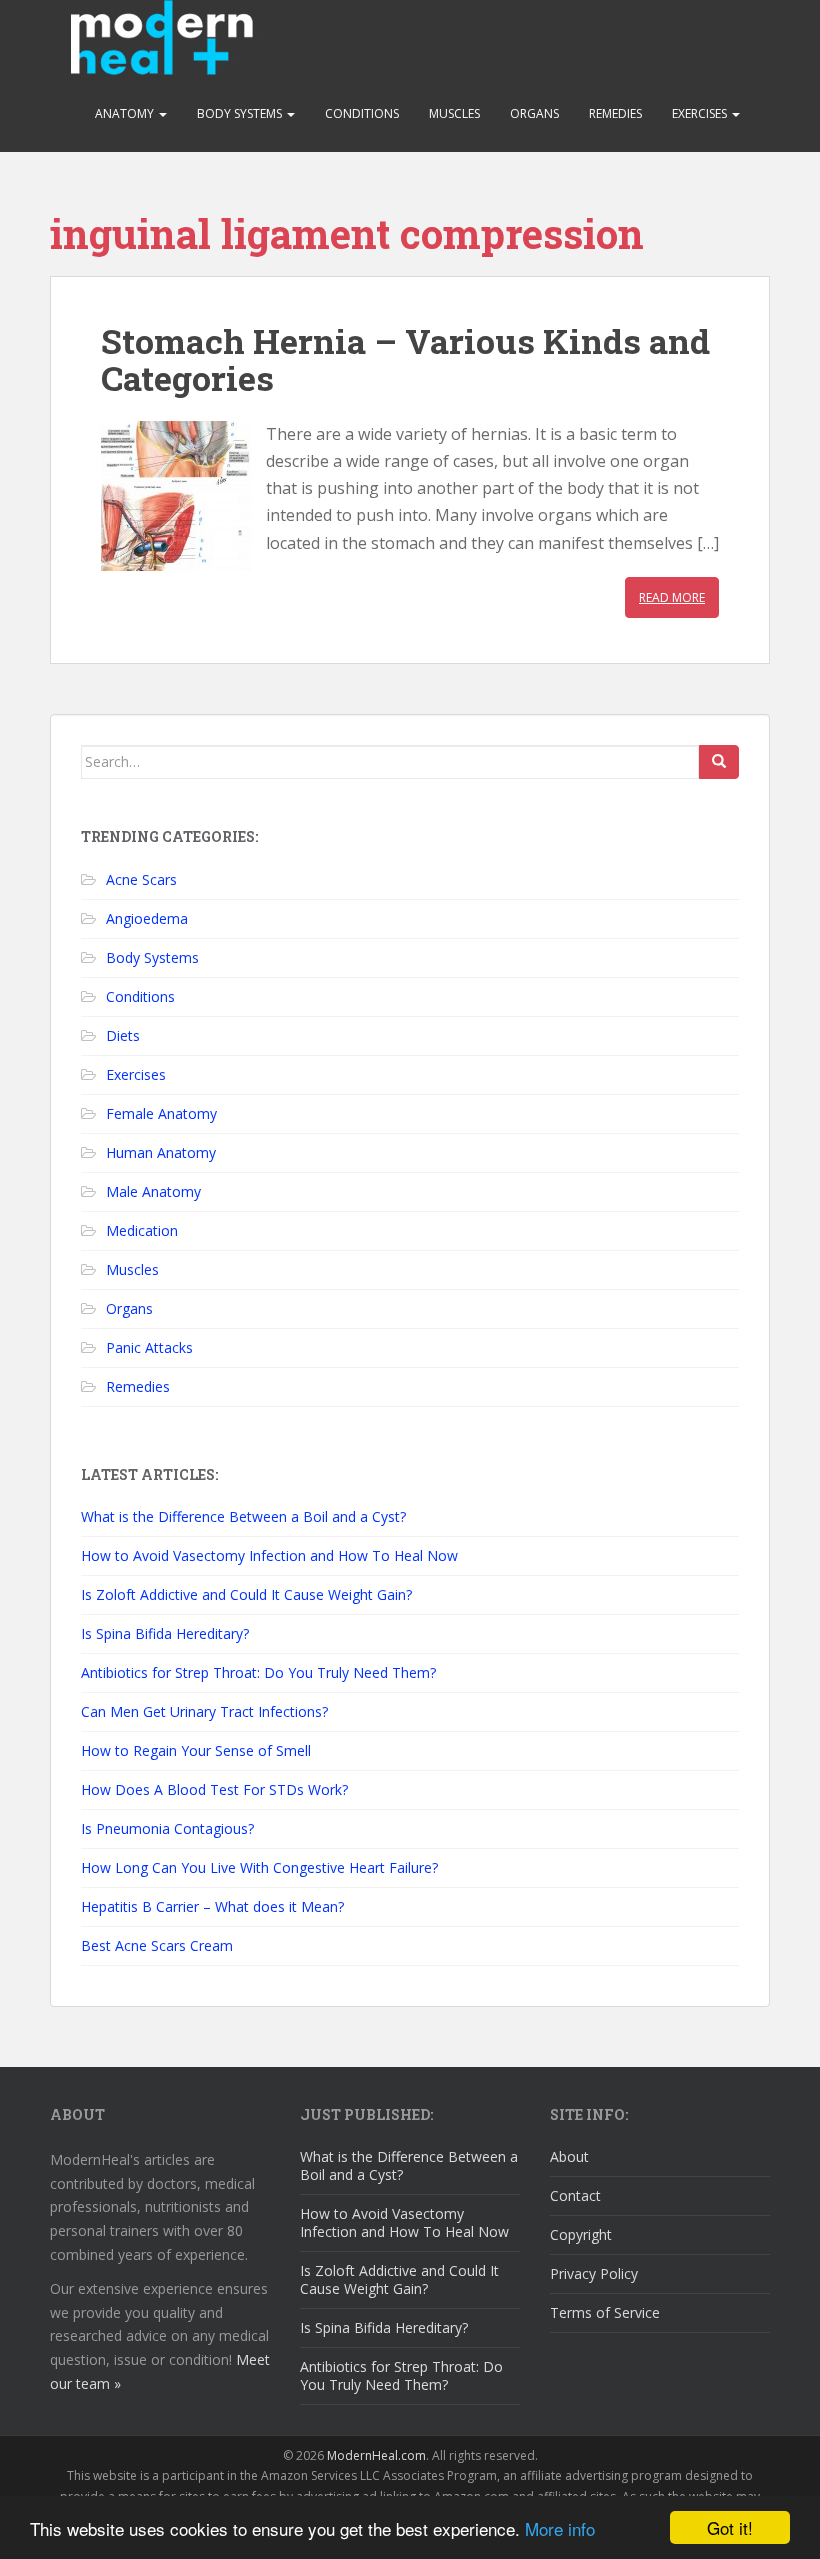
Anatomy (126, 113)
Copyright (581, 2234)
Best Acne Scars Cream (157, 1945)
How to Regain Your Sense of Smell (196, 1750)
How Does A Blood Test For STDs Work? (214, 1789)
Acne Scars (141, 879)
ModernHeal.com (376, 2455)
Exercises (701, 113)
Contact (575, 2195)
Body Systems (241, 113)
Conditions (362, 113)
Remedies (615, 113)
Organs (534, 113)
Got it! (730, 2527)
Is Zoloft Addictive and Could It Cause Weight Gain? (246, 1594)
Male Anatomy (153, 1191)
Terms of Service (605, 2312)
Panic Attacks (149, 1347)
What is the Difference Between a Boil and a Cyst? (243, 1516)
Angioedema (147, 918)
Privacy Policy (594, 2273)
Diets (123, 1035)
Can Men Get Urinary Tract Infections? (204, 1711)
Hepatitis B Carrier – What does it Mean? (212, 1906)
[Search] (719, 762)
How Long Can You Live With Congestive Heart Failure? (259, 1867)
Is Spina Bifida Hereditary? (165, 1633)
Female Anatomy (161, 1113)
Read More (672, 597)
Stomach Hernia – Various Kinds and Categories (405, 359)
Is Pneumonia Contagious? (167, 1828)
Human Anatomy (161, 1152)
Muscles (454, 113)
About (569, 2156)
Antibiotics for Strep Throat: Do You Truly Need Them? (258, 1672)
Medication (142, 1230)
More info (560, 2528)
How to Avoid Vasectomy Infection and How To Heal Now (269, 1555)
